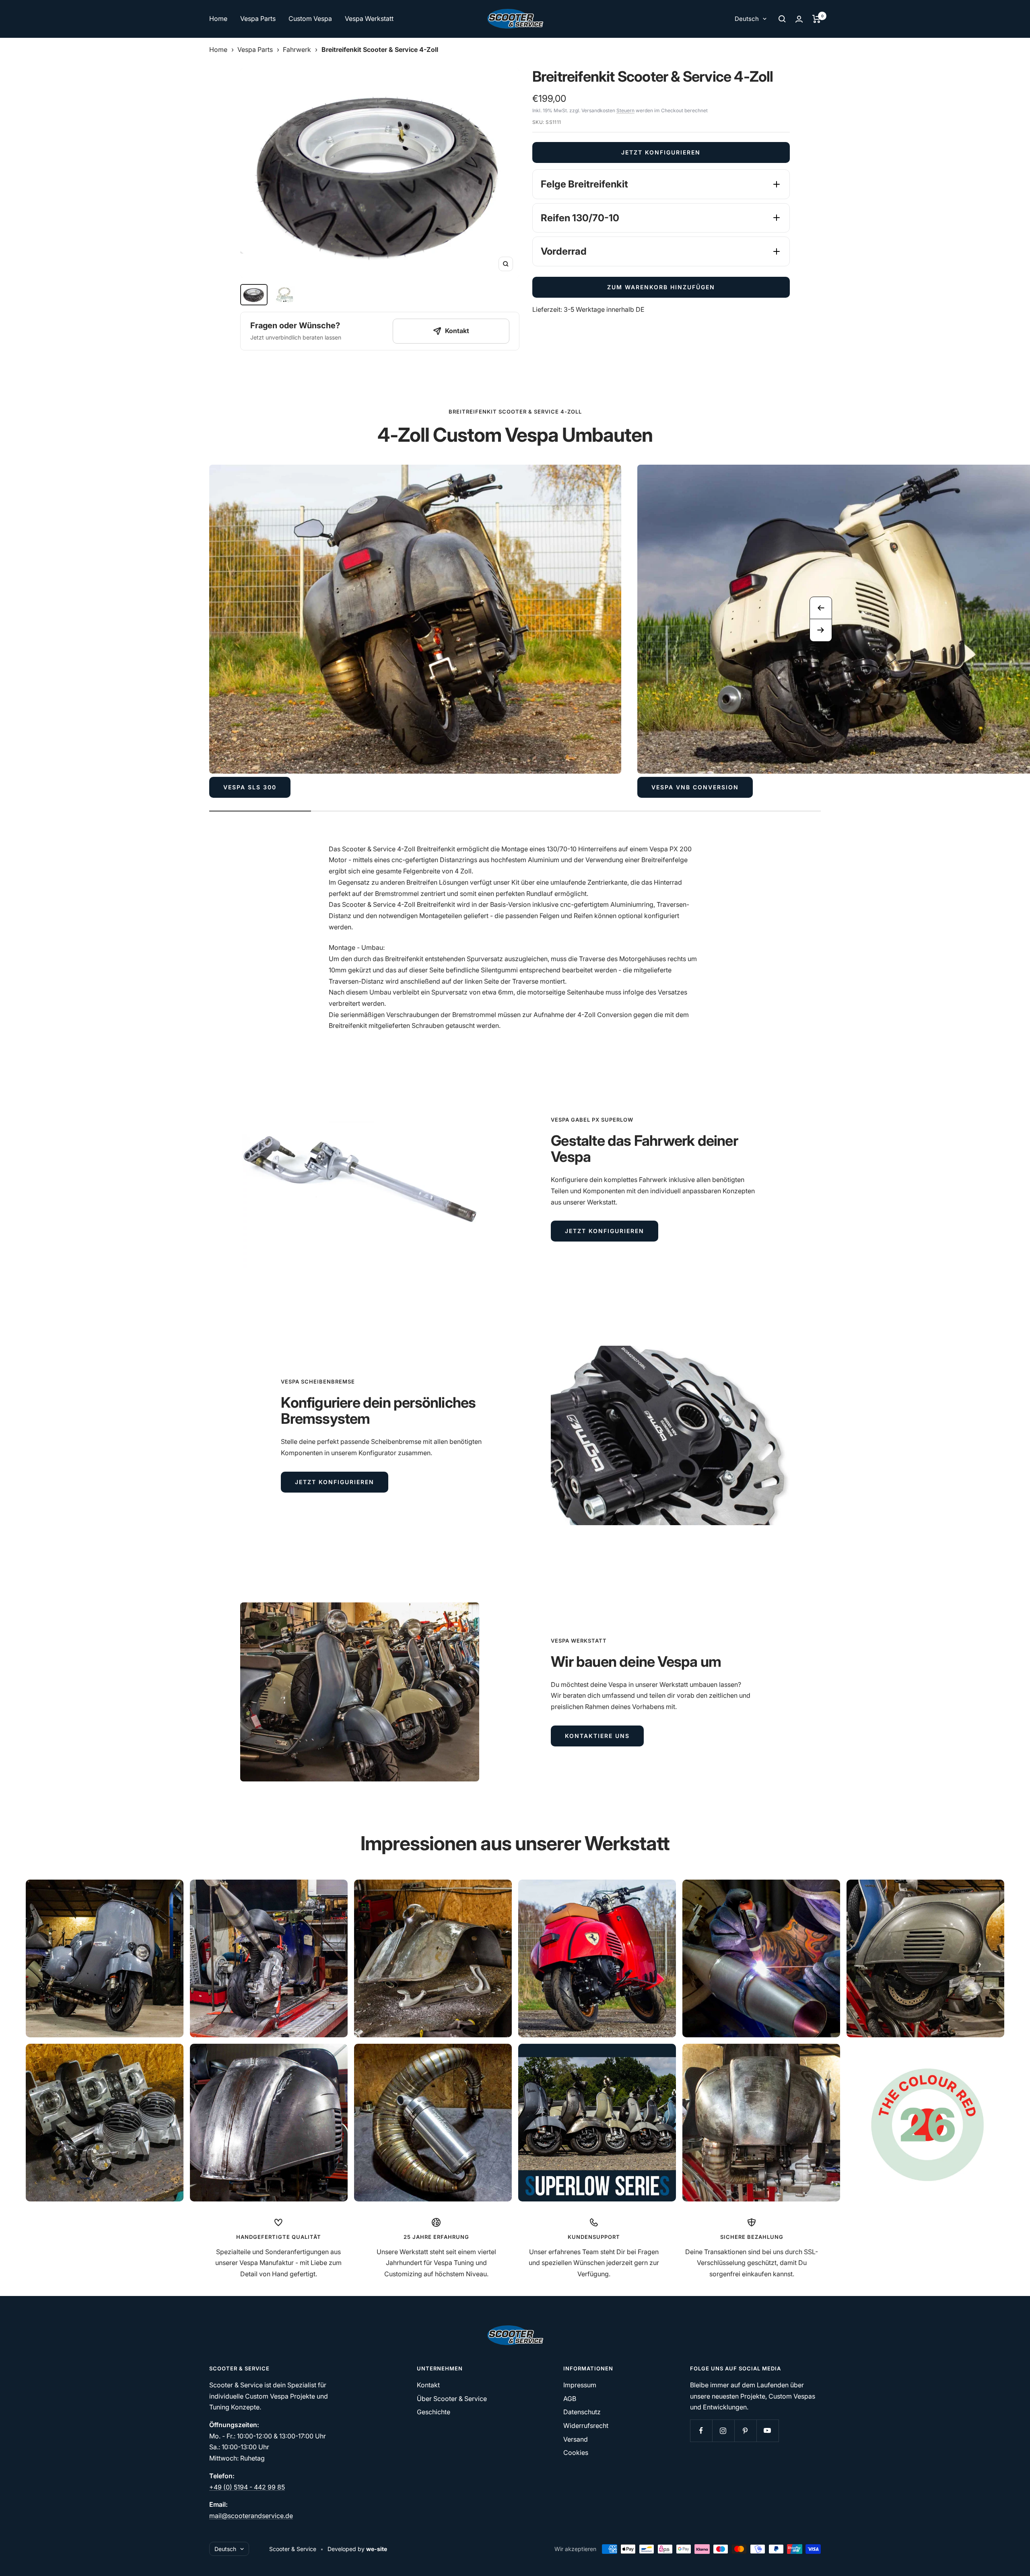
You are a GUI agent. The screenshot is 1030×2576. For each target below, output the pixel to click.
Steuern (625, 110)
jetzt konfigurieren (605, 1231)
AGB (570, 2399)
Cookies (576, 2452)
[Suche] (782, 19)
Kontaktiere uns (597, 1736)
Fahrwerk (297, 49)
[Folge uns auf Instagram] (723, 2431)
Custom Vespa (310, 19)
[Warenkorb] (817, 19)
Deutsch (747, 19)
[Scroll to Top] (1013, 2559)
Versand (576, 2439)
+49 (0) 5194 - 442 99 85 (247, 2487)
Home (218, 19)
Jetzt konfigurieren (661, 152)
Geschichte (434, 2412)
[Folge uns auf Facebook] (701, 2431)
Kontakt (428, 2385)
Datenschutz (582, 2412)
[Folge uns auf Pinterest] (745, 2431)
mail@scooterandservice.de (251, 2516)
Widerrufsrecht (586, 2426)
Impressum (580, 2385)
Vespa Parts (258, 19)
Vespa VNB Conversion (695, 787)
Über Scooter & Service (452, 2399)
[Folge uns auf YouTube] (767, 2431)
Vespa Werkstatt (369, 19)
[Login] (799, 19)
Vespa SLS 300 (250, 787)
